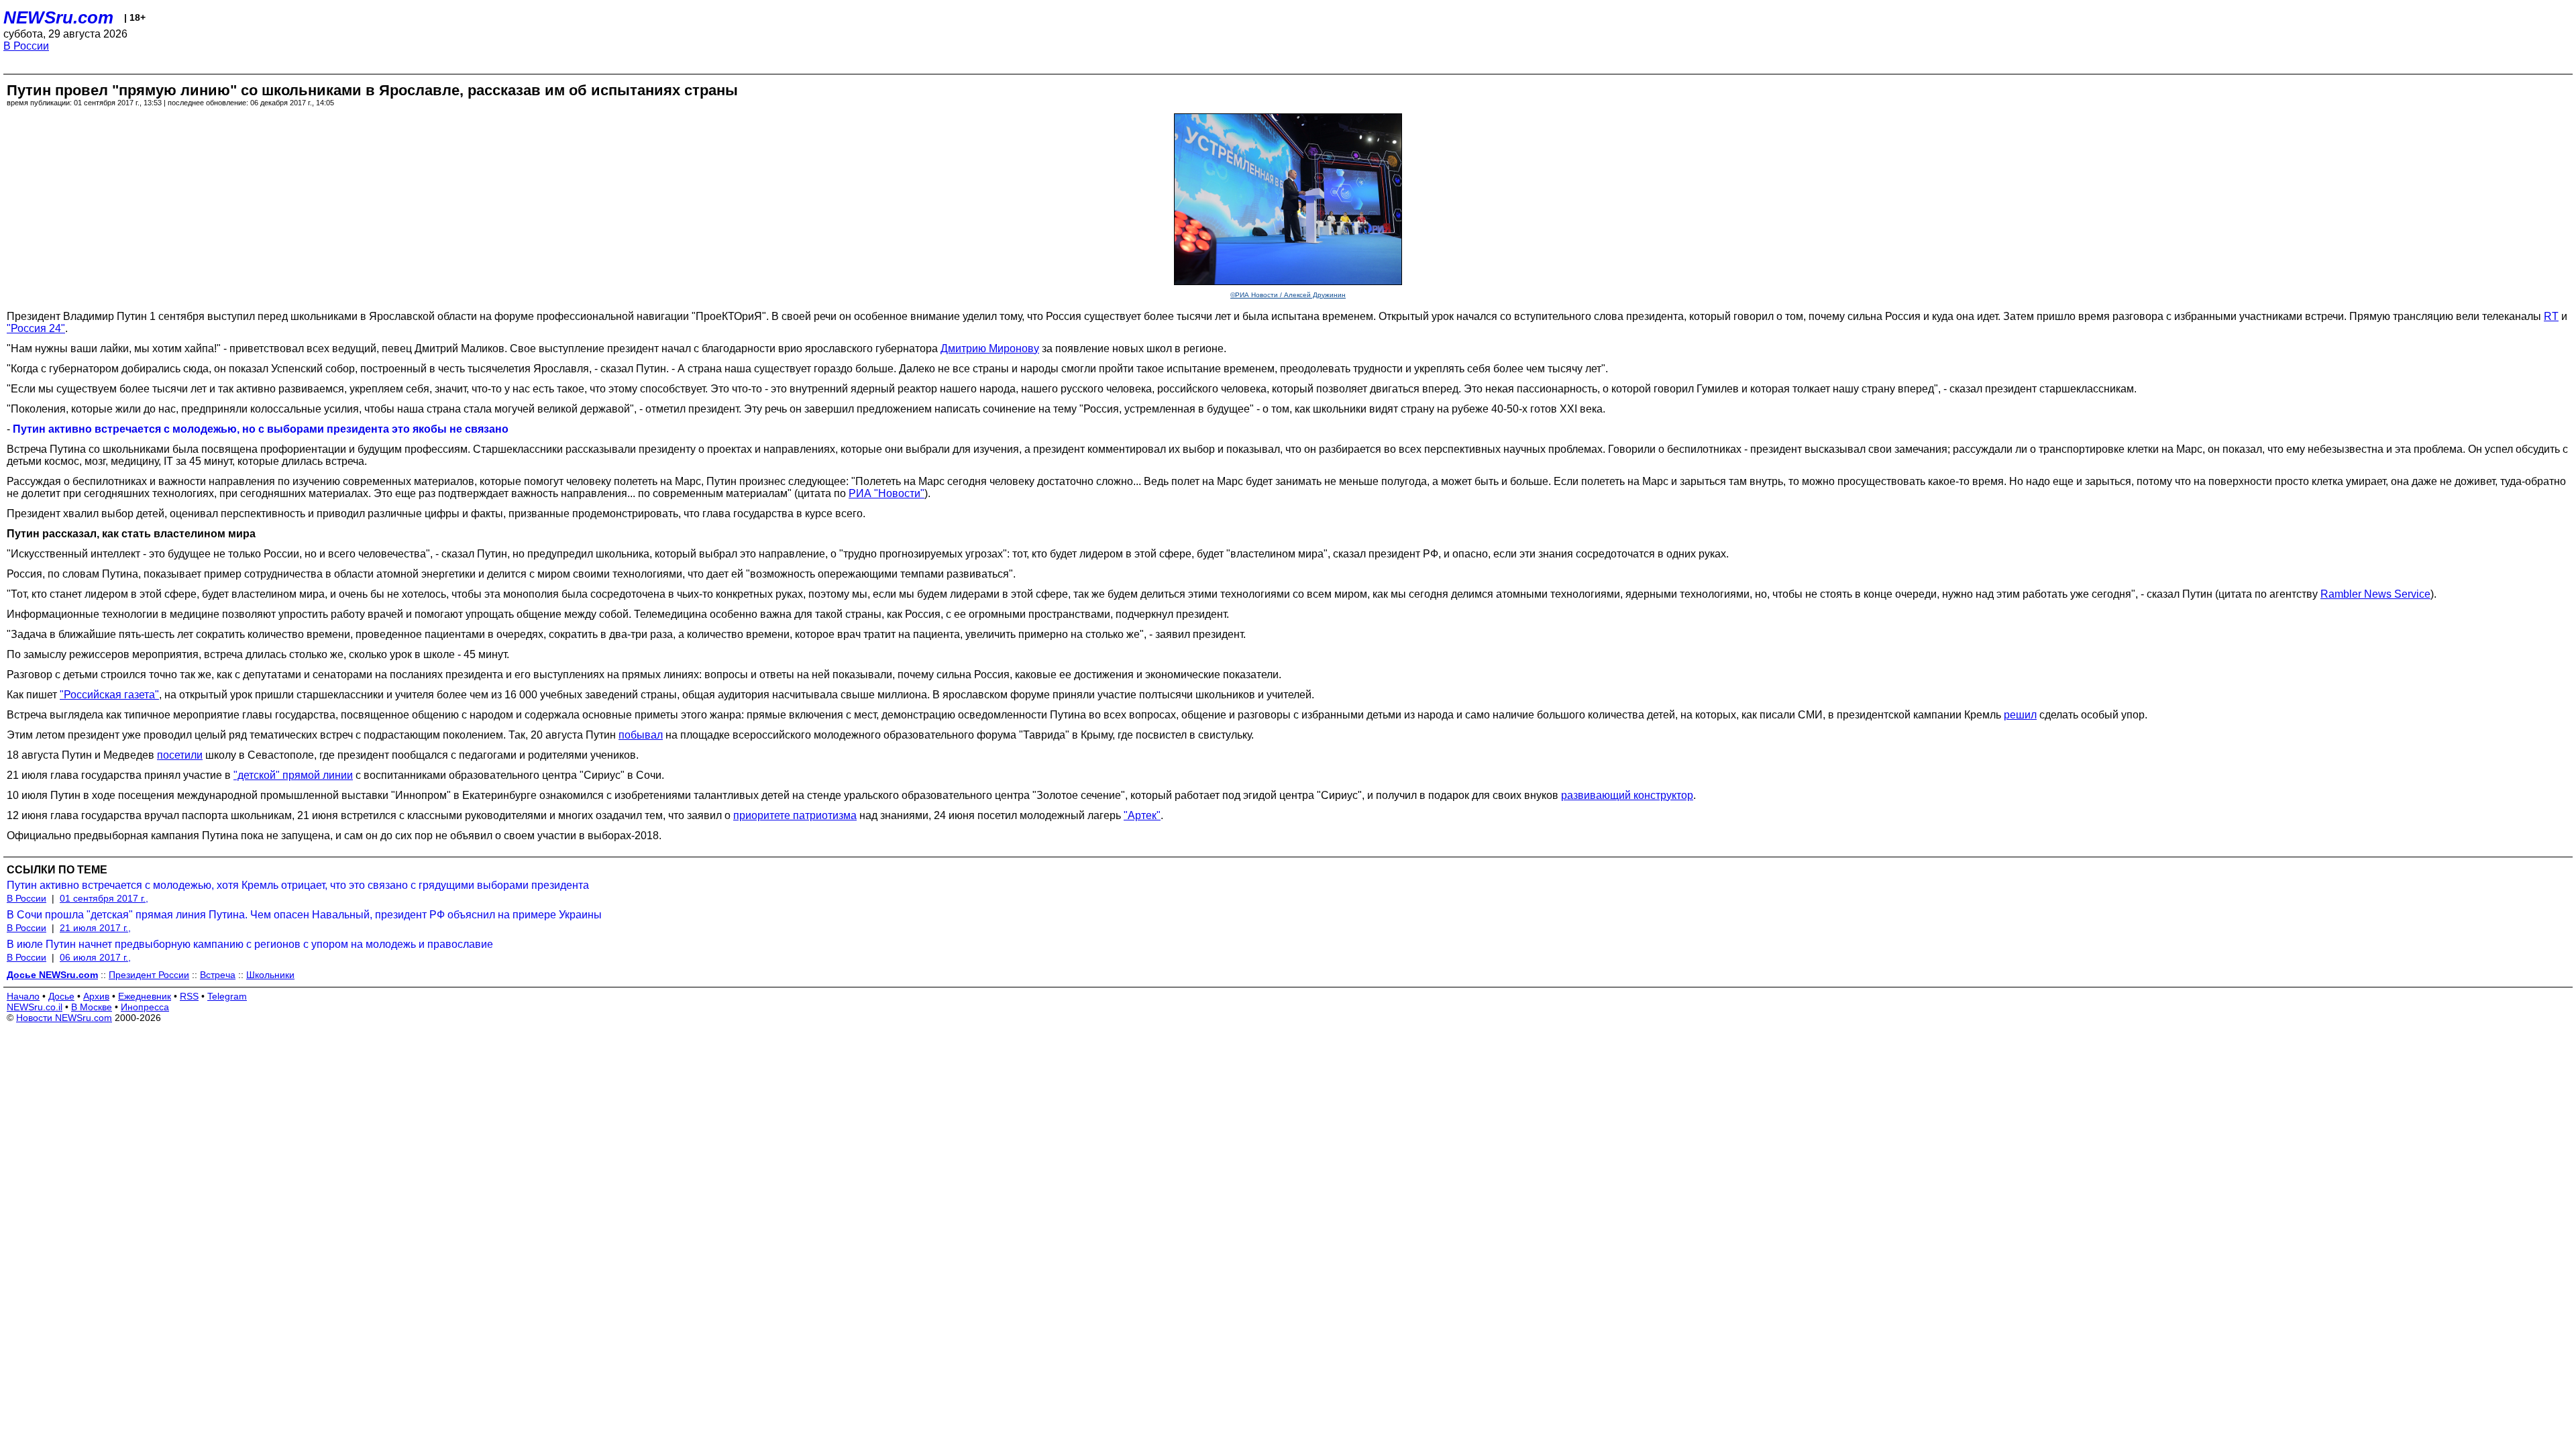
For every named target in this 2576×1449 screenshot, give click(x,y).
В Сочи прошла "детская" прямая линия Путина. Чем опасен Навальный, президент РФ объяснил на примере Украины (304, 915)
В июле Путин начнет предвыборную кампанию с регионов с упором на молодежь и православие (250, 944)
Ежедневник (145, 996)
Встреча (218, 975)
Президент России (149, 975)
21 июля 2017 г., (95, 928)
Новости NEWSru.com (64, 1018)
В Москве (92, 1007)
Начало (23, 996)
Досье (61, 996)
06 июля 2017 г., (95, 957)
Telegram (227, 996)
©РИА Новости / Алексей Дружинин (1288, 295)
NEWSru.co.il (35, 1007)
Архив (96, 996)
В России (26, 46)
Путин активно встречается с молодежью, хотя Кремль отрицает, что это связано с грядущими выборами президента (298, 885)
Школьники (270, 975)
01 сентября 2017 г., (104, 898)
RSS (189, 996)
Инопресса (145, 1007)
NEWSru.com (58, 17)
